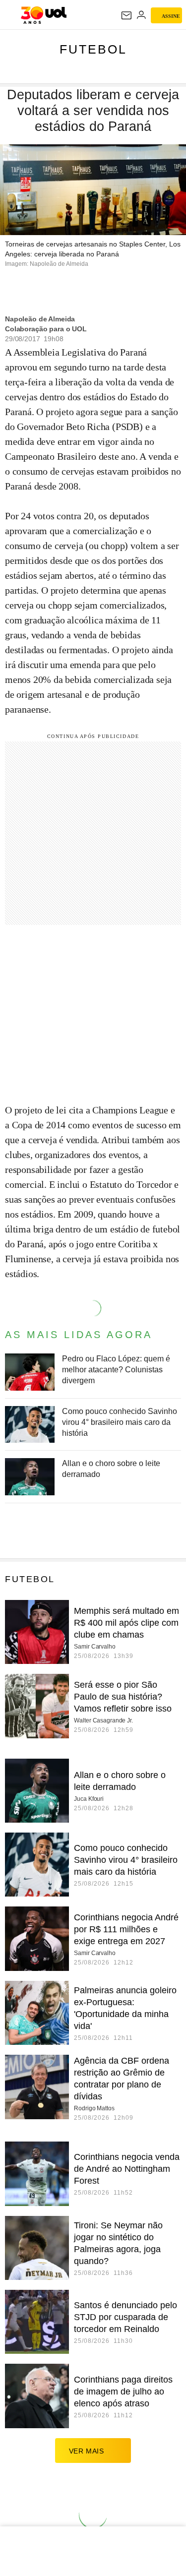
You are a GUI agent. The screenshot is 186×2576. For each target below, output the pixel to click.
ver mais (87, 2451)
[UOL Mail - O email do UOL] (126, 15)
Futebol (93, 49)
